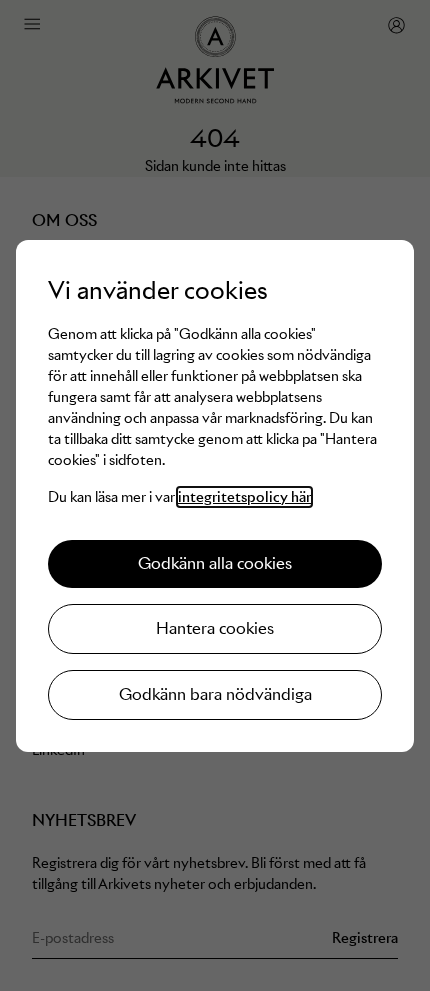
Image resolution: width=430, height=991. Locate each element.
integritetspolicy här (244, 497)
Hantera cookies (215, 628)
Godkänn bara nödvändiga (215, 694)
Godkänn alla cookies (215, 563)
